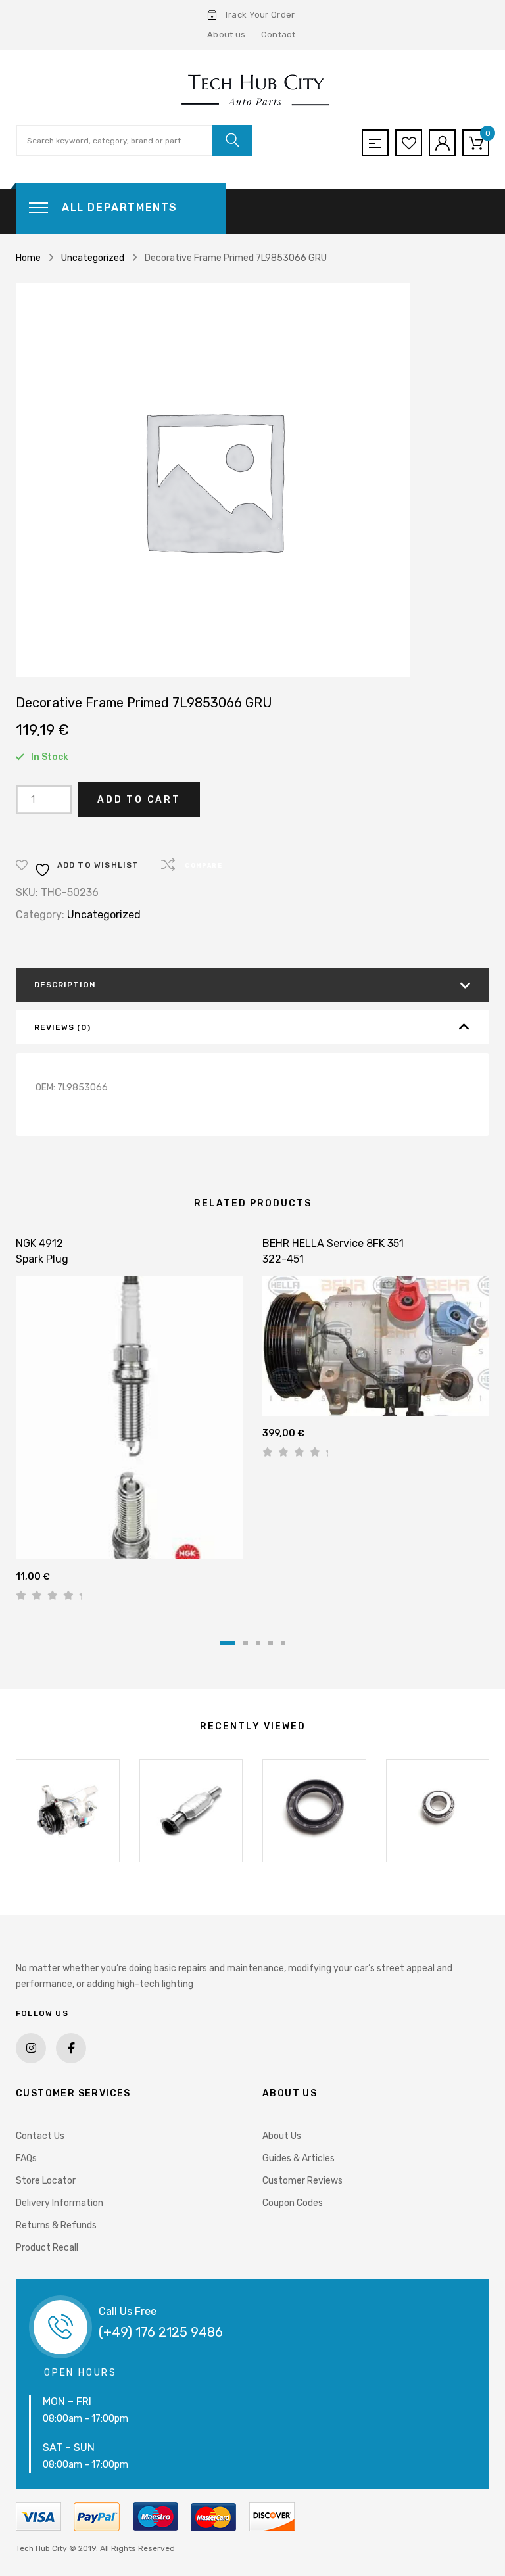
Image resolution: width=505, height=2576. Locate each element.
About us (227, 35)
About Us (282, 2136)
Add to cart (139, 800)
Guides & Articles (299, 2158)
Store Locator (46, 2181)
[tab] (252, 985)
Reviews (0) (62, 1027)
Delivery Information (60, 2203)
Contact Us (40, 2136)
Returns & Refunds (56, 2225)
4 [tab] (271, 1643)
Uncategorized (93, 258)
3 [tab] (258, 1643)
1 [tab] (228, 1643)
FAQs (26, 2158)
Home (28, 258)
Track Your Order (260, 15)
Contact (278, 35)
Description (65, 985)
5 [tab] (283, 1643)
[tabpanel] (129, 1424)
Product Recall (47, 2248)
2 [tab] (246, 1643)
